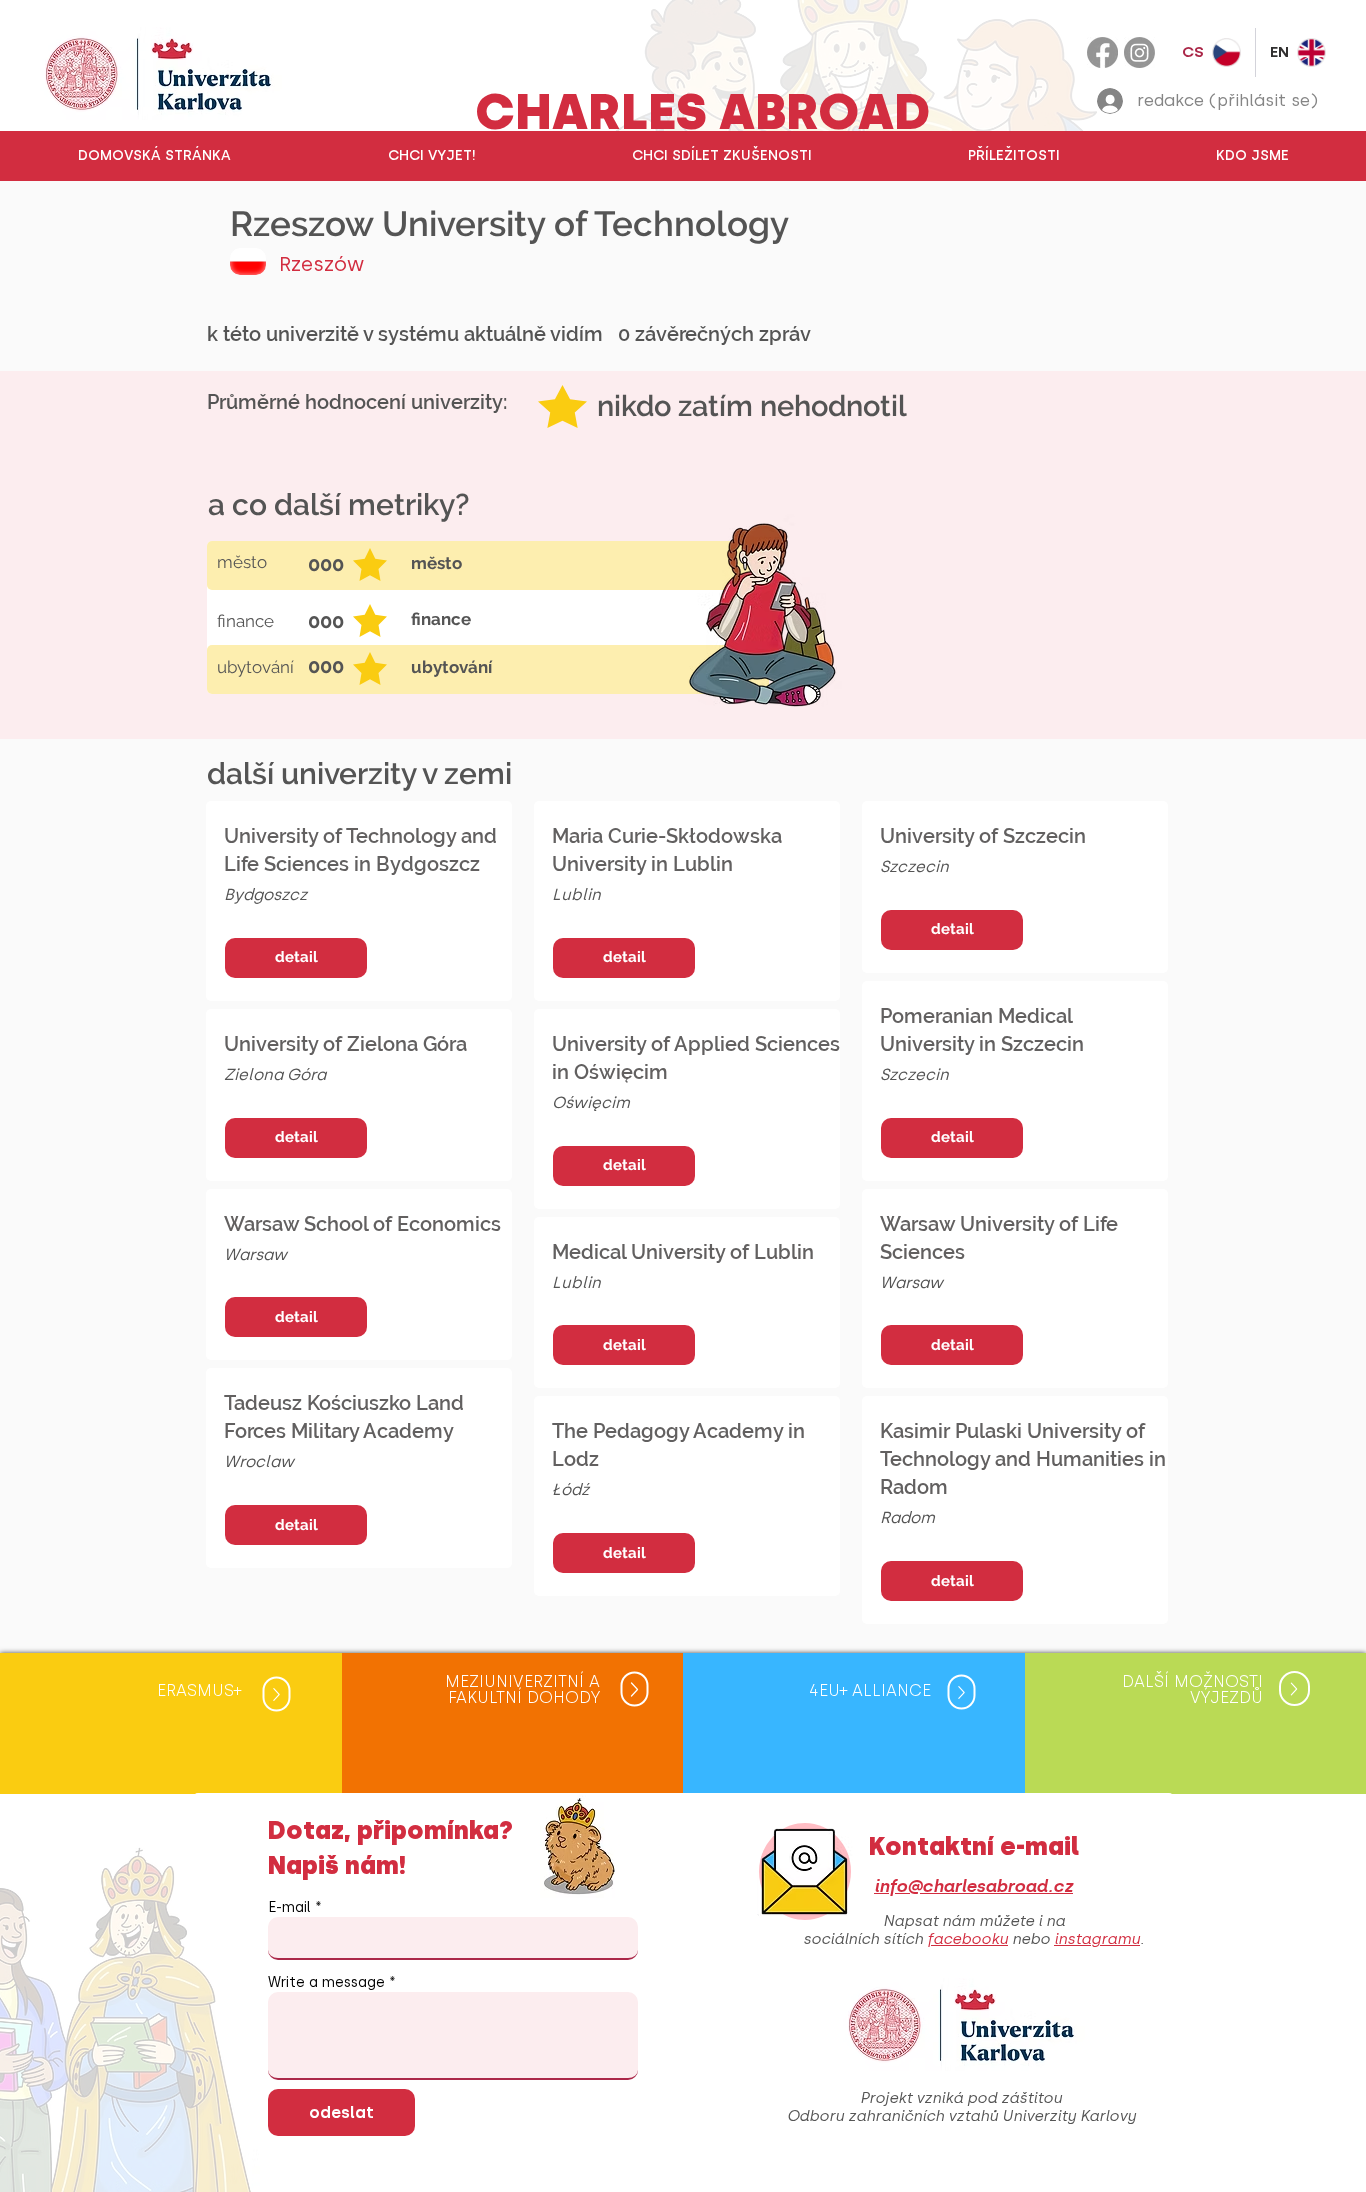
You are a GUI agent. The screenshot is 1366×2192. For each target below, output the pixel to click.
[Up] (277, 1694)
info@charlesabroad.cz (973, 1886)
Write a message (326, 1983)
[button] (431, 156)
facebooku (967, 1939)
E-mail (289, 1908)
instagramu (1097, 1939)
